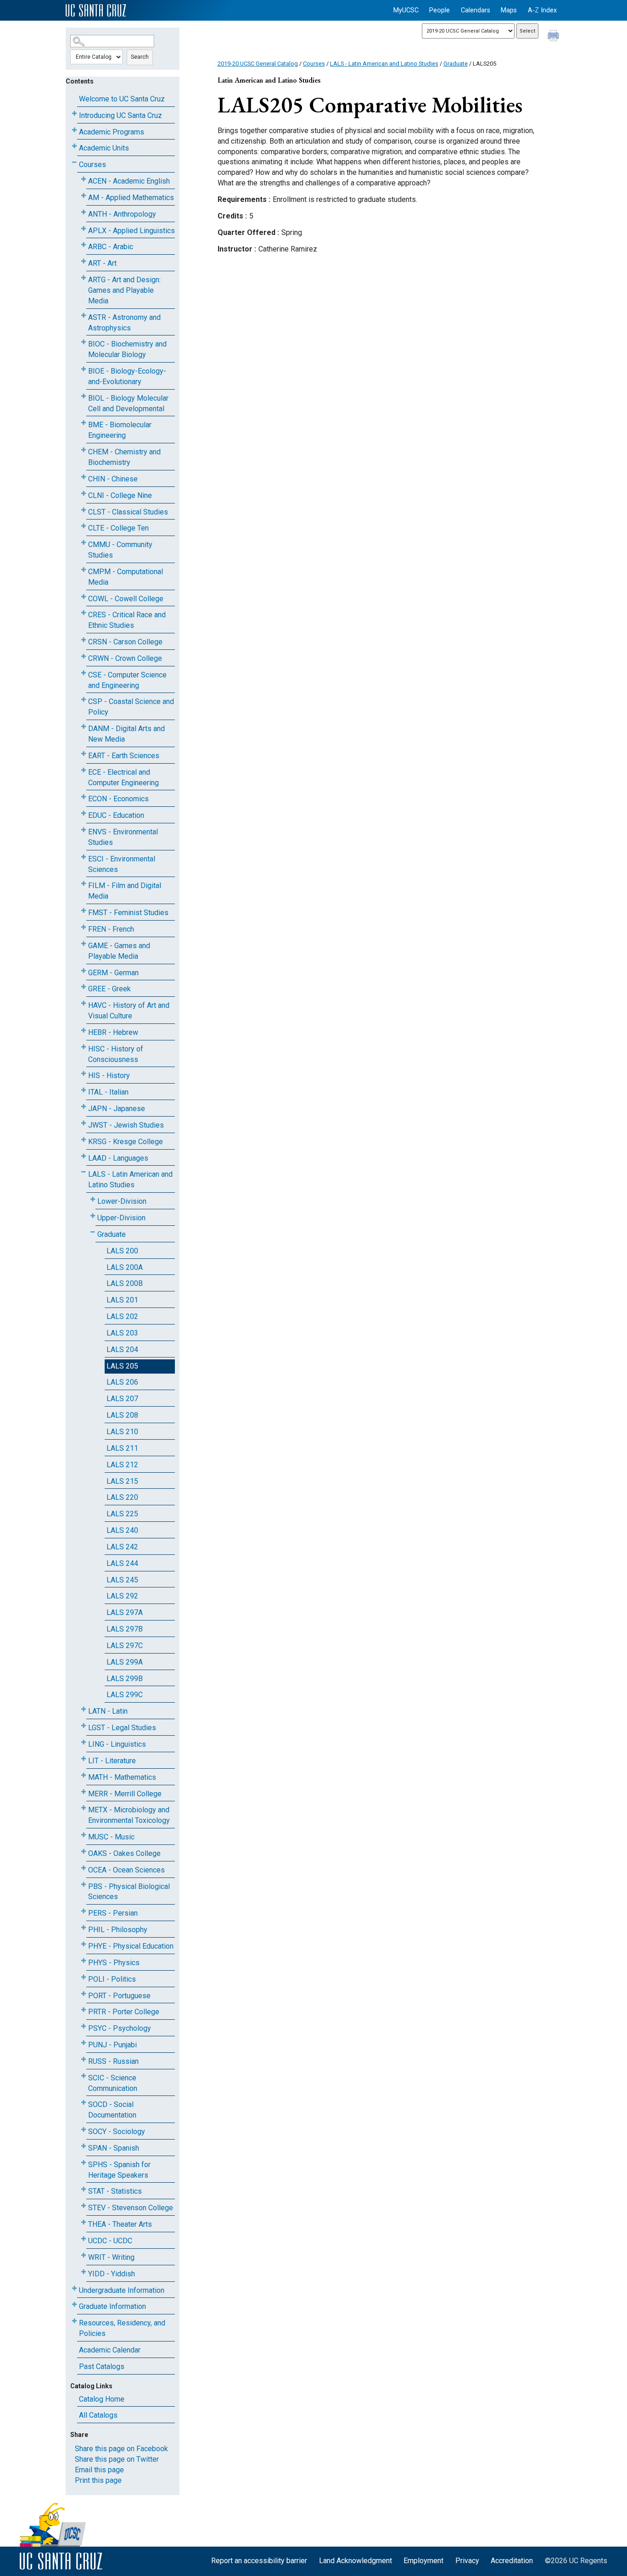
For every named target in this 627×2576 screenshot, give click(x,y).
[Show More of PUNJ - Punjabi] (84, 2043)
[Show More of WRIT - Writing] (84, 2255)
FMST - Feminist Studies (128, 913)
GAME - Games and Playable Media (119, 951)
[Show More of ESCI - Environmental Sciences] (84, 857)
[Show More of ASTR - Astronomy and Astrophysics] (84, 316)
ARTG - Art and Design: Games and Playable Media (124, 290)
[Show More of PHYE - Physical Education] (84, 1944)
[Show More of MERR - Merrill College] (84, 1792)
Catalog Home (102, 2399)
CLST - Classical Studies (128, 512)
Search (140, 57)
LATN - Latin (108, 1711)
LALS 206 (122, 1382)
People (439, 10)
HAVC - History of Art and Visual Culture (129, 1011)
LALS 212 (122, 1465)
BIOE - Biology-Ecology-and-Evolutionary (127, 376)
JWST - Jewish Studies (126, 1125)
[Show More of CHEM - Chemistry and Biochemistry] (84, 450)
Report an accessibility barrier (259, 2561)
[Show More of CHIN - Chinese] (84, 477)
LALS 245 (122, 1580)
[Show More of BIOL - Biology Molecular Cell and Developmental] (84, 396)
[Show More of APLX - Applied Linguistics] (84, 229)
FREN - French (111, 929)
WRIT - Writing (111, 2257)
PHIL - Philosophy (118, 1930)
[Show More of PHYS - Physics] (84, 1961)
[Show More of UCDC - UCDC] (84, 2239)
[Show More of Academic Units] (74, 146)
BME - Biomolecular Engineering (120, 430)
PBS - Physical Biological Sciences (129, 1892)
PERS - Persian (113, 1913)
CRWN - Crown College (125, 658)
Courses (92, 165)
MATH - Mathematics (122, 1777)
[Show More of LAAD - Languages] (84, 1156)
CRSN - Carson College (125, 642)
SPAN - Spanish (114, 2148)
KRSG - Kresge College (126, 1142)
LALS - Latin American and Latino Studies (130, 1179)
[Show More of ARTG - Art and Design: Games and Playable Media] (84, 278)
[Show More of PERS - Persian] (84, 1911)
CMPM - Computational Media (126, 577)
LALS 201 (122, 1300)
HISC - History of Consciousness (116, 1054)
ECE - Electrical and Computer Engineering (123, 777)
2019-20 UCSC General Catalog (258, 64)
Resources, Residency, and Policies (122, 2328)
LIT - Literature (112, 1761)
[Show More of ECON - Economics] (84, 797)
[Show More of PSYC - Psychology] (84, 2026)
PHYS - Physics (114, 1963)
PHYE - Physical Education (131, 1946)
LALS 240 (122, 1530)
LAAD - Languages (118, 1158)
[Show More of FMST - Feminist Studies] (84, 911)
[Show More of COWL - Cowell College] (84, 597)
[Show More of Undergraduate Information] (74, 2288)
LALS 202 (122, 1316)
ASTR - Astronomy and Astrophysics (124, 323)
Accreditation (512, 2561)
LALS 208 (122, 1415)
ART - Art (102, 263)
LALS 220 (122, 1497)
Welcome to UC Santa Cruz (122, 99)
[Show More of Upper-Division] (93, 1216)
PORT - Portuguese (119, 1996)
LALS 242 (122, 1547)
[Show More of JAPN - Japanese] (84, 1107)
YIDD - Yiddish (112, 2274)
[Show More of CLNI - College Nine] (84, 494)
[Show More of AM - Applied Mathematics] (84, 196)
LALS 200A (125, 1267)
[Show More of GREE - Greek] (84, 987)
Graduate (112, 1234)
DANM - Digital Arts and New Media (126, 734)
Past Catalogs (102, 2366)
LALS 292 (122, 1596)
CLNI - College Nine (120, 495)
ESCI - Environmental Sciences (122, 864)
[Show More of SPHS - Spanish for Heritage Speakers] (84, 2163)
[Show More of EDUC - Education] (84, 813)
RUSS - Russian (113, 2061)
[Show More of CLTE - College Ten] (84, 526)
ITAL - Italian (108, 1092)
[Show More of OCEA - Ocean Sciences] (84, 1868)
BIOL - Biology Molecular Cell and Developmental (128, 403)
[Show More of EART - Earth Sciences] (84, 754)
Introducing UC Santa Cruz (120, 115)
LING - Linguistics (117, 1744)
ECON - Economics (118, 799)
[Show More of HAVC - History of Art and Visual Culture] (84, 1003)
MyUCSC (406, 10)
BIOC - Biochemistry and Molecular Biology (127, 349)
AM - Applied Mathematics (131, 198)
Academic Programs (112, 132)
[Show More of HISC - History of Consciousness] (84, 1047)
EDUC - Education (116, 815)
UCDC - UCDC (110, 2241)
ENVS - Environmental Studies (123, 837)
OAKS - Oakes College (124, 1853)
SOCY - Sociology (117, 2132)
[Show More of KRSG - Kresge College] (84, 1140)
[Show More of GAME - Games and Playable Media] (84, 944)
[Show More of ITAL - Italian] (84, 1090)
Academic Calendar (110, 2350)
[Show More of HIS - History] (84, 1074)
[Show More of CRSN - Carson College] (84, 640)
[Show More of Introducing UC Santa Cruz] (74, 114)
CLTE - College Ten (118, 528)
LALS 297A (125, 1612)
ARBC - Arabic (111, 247)
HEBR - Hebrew (113, 1032)
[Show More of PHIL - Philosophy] (84, 1928)
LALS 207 (122, 1399)
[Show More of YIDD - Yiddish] (84, 2272)
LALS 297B (125, 1629)
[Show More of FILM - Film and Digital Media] (84, 884)
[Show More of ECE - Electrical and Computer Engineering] (84, 770)
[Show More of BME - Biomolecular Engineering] (84, 423)
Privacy (467, 2561)
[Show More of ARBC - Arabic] (84, 245)
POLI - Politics (112, 1979)
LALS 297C (125, 1646)
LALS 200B (125, 1283)
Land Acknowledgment (355, 2561)
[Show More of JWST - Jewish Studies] (84, 1123)
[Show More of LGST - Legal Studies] (84, 1726)
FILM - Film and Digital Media (125, 891)
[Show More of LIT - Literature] (84, 1759)
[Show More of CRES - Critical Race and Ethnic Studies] (84, 613)
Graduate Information (112, 2306)
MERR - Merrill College (125, 1794)
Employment (423, 2561)
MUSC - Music (111, 1837)
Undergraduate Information (122, 2290)
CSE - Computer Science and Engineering (127, 680)
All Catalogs (98, 2415)
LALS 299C (125, 1695)
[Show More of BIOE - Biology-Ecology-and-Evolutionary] (84, 369)
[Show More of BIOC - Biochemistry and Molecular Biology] (84, 342)
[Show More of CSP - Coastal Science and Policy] (84, 700)
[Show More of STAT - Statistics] (84, 2189)
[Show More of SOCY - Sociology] (84, 2130)
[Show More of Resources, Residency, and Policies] (74, 2321)
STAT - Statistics (115, 2191)
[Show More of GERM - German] (84, 971)
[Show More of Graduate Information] (74, 2305)
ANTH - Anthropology (122, 214)
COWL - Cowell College (126, 599)
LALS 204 (122, 1349)
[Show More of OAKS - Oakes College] (84, 1852)
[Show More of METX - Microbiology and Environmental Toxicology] (84, 1808)
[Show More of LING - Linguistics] (84, 1742)
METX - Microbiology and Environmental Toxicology (129, 1815)
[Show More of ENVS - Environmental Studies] (84, 830)
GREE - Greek (109, 989)
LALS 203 (122, 1333)
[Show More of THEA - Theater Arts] (84, 2222)
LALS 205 (122, 1366)
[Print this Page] (554, 37)
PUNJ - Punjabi (112, 2045)
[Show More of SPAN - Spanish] (84, 2146)
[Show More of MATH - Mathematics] (84, 1775)
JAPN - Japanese (117, 1109)
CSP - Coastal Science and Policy (131, 707)
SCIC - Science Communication (113, 2083)
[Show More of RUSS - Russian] (84, 2059)
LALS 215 (122, 1481)
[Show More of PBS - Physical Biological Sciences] (84, 1885)
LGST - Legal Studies (122, 1728)
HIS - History (109, 1076)
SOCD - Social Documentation (112, 2110)
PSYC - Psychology (120, 2028)
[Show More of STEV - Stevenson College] (84, 2206)
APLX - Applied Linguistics (132, 231)
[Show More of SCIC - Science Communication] (84, 2076)
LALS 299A (125, 1662)
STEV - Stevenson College (131, 2208)
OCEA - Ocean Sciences (126, 1870)
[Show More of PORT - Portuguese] (84, 1994)
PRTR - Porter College (124, 2012)
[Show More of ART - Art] (84, 261)
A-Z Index (542, 10)
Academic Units (104, 148)
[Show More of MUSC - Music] (84, 1835)
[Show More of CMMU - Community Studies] (84, 543)
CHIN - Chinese (113, 479)
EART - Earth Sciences (124, 756)
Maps (509, 10)
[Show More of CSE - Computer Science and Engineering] (84, 673)
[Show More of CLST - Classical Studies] (84, 510)
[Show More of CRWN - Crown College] (84, 657)
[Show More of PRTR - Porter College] (84, 2010)
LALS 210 (122, 1432)
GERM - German (113, 973)
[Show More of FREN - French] (84, 927)
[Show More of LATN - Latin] (84, 1709)
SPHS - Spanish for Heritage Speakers (119, 2170)
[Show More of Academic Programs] (74, 130)
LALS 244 (122, 1563)
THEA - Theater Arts (120, 2224)
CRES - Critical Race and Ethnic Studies (127, 620)
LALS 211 (122, 1448)
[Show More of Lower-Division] (93, 1199)
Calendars (476, 10)
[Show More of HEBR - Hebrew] (84, 1031)
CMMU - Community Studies (120, 550)
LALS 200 (122, 1251)
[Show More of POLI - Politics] (84, 1977)
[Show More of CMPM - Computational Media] (84, 570)
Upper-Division (121, 1218)
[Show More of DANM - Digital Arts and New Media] (84, 727)
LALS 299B (125, 1679)
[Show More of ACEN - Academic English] (84, 179)
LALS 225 (122, 1514)
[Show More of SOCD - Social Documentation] (84, 2103)
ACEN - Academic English (129, 181)
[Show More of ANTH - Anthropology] (84, 212)
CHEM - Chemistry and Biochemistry (124, 457)
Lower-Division (122, 1201)
